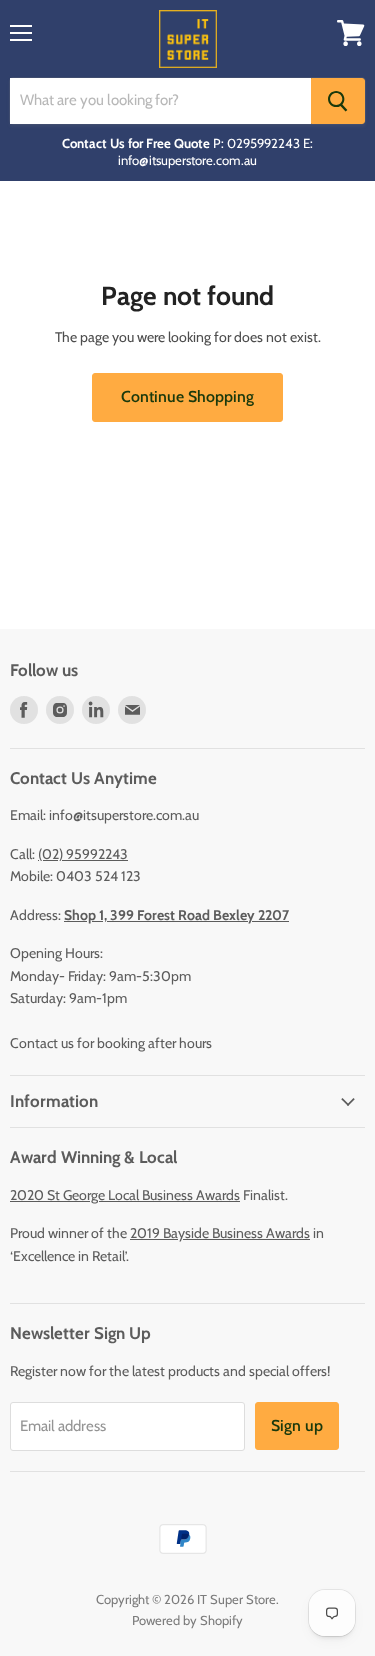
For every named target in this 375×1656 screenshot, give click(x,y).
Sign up (297, 1425)
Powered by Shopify (187, 1620)
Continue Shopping (187, 396)
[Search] (338, 101)
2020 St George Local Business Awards (125, 1195)
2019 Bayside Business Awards (220, 1233)
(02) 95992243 (83, 854)
